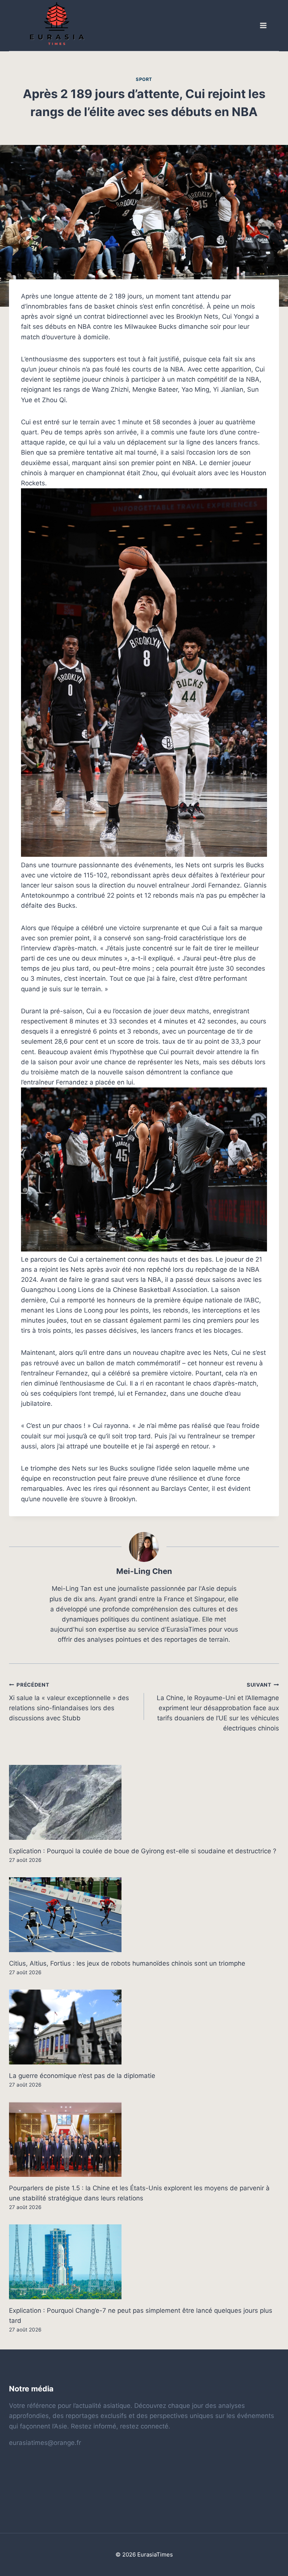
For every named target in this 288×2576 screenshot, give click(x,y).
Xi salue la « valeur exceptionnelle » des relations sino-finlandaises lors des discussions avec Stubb (69, 1702)
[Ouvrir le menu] (263, 26)
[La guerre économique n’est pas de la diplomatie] (144, 2027)
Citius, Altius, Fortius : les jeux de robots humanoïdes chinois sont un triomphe (127, 1963)
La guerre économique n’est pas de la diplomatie (82, 2076)
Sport (144, 79)
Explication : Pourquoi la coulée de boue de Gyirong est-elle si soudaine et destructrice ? (143, 1851)
